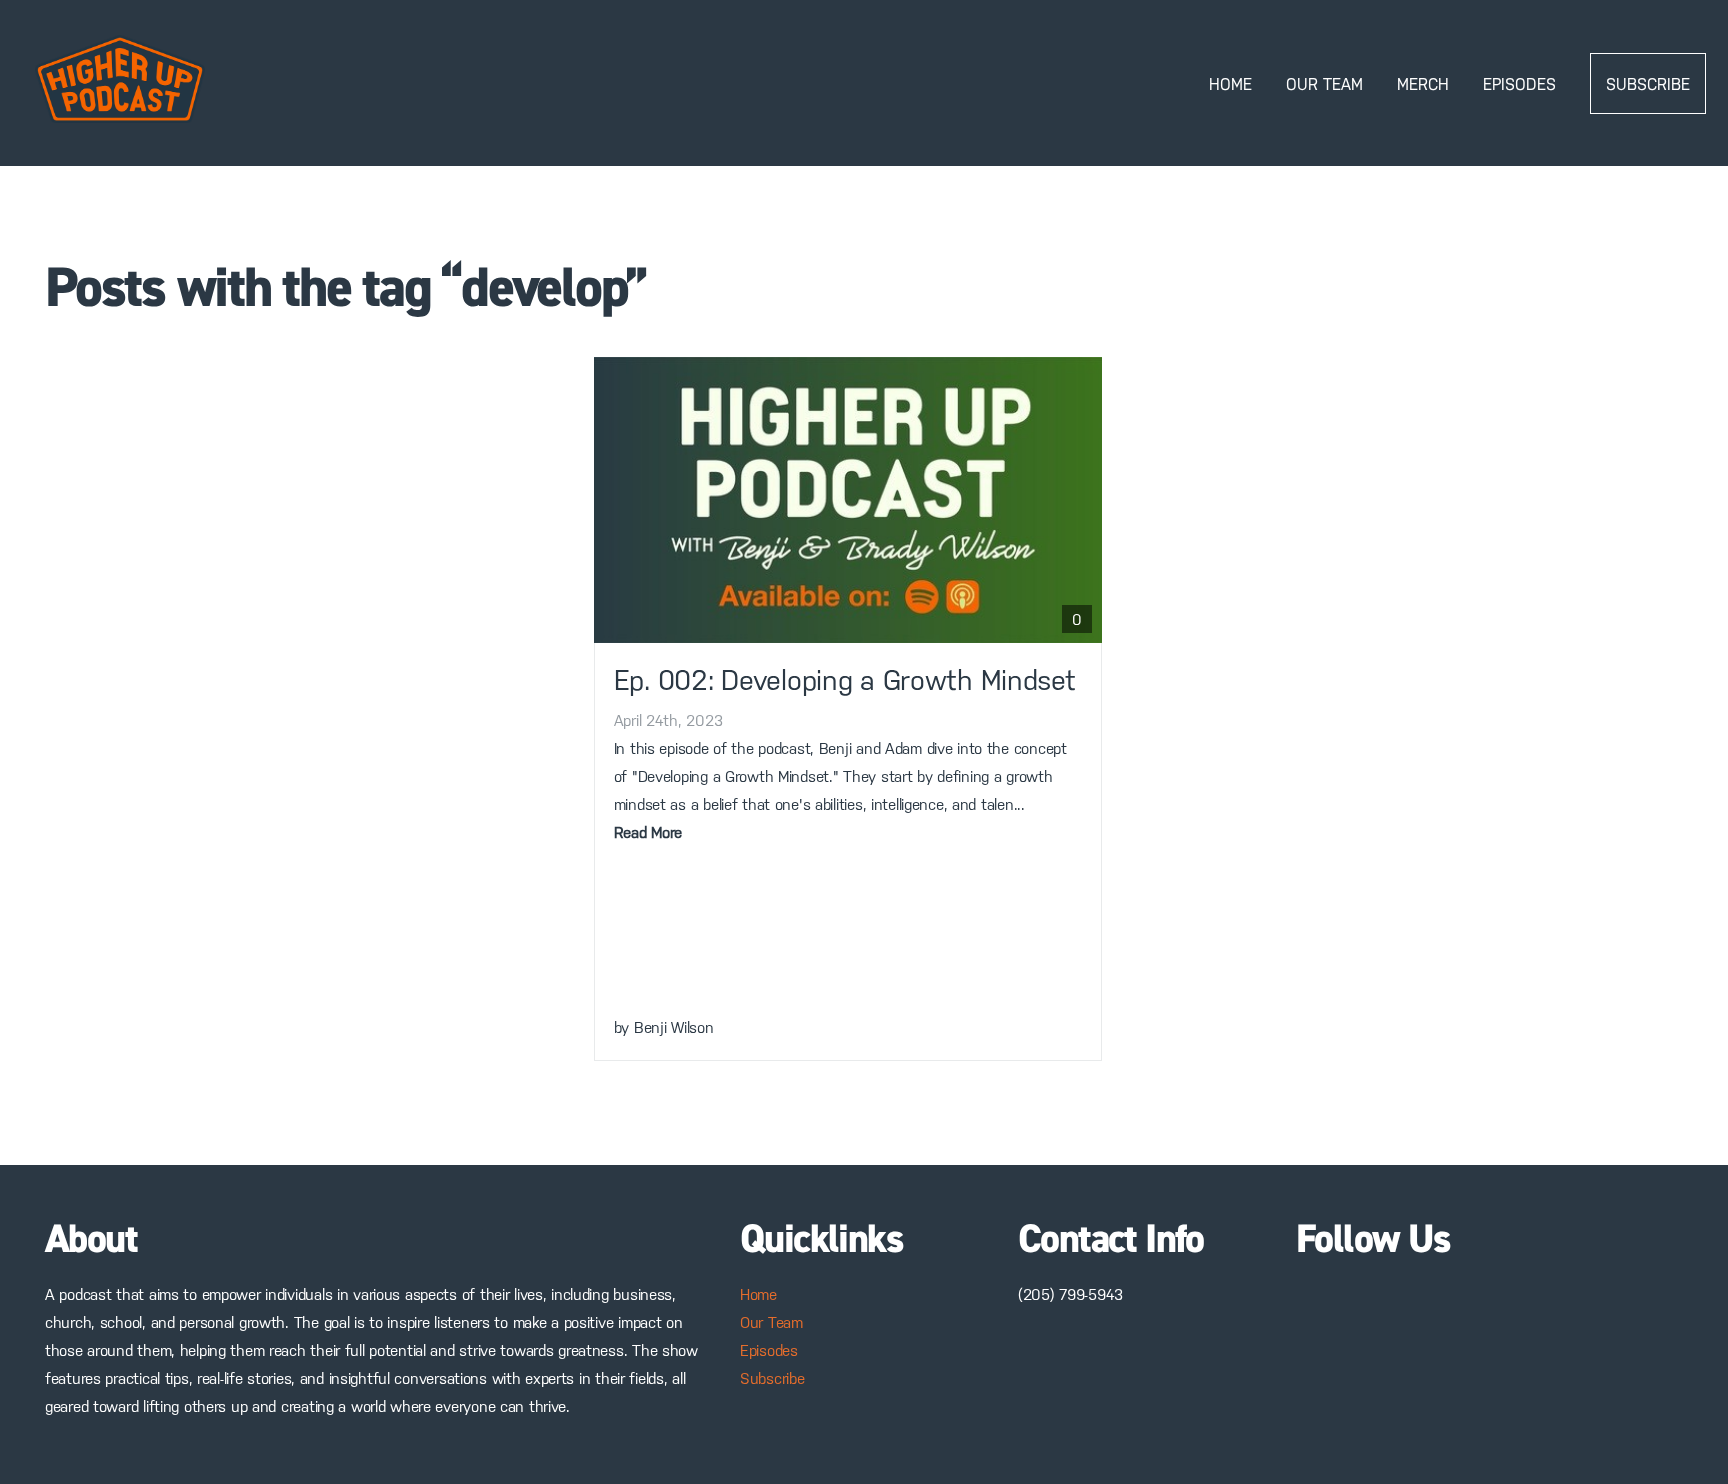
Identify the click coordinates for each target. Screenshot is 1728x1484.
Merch (1423, 83)
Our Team (1324, 83)
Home (1230, 83)
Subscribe (1648, 83)
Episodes (1519, 83)
